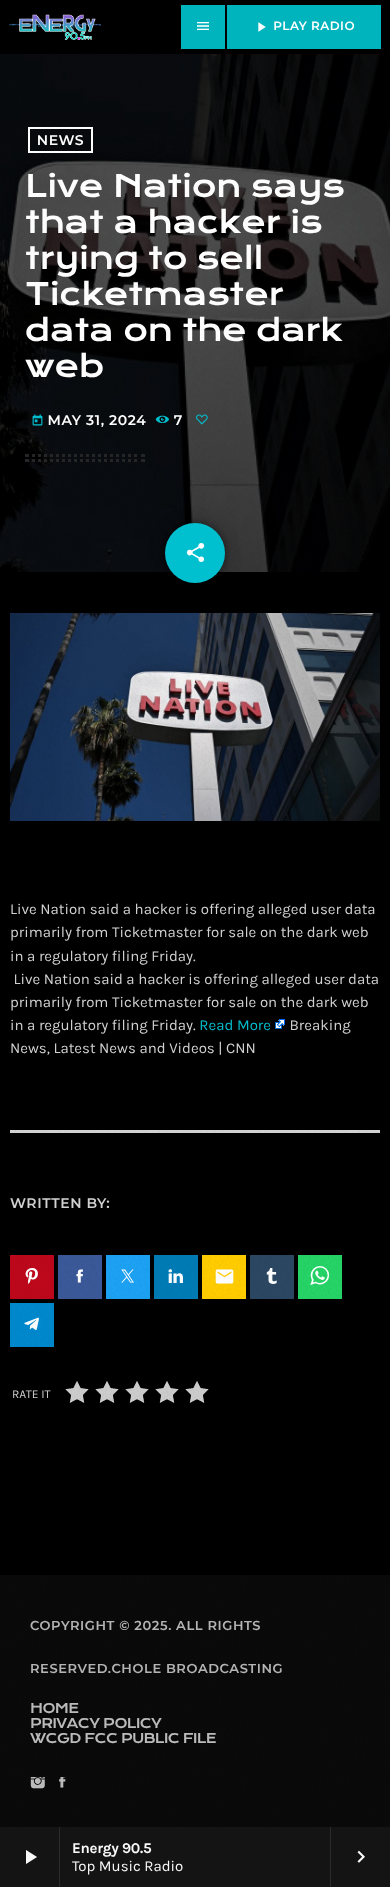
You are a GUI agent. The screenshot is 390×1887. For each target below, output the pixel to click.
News (60, 140)
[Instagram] (37, 1784)
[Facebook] (61, 1784)
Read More (235, 1025)
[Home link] (55, 27)
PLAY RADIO (304, 27)
